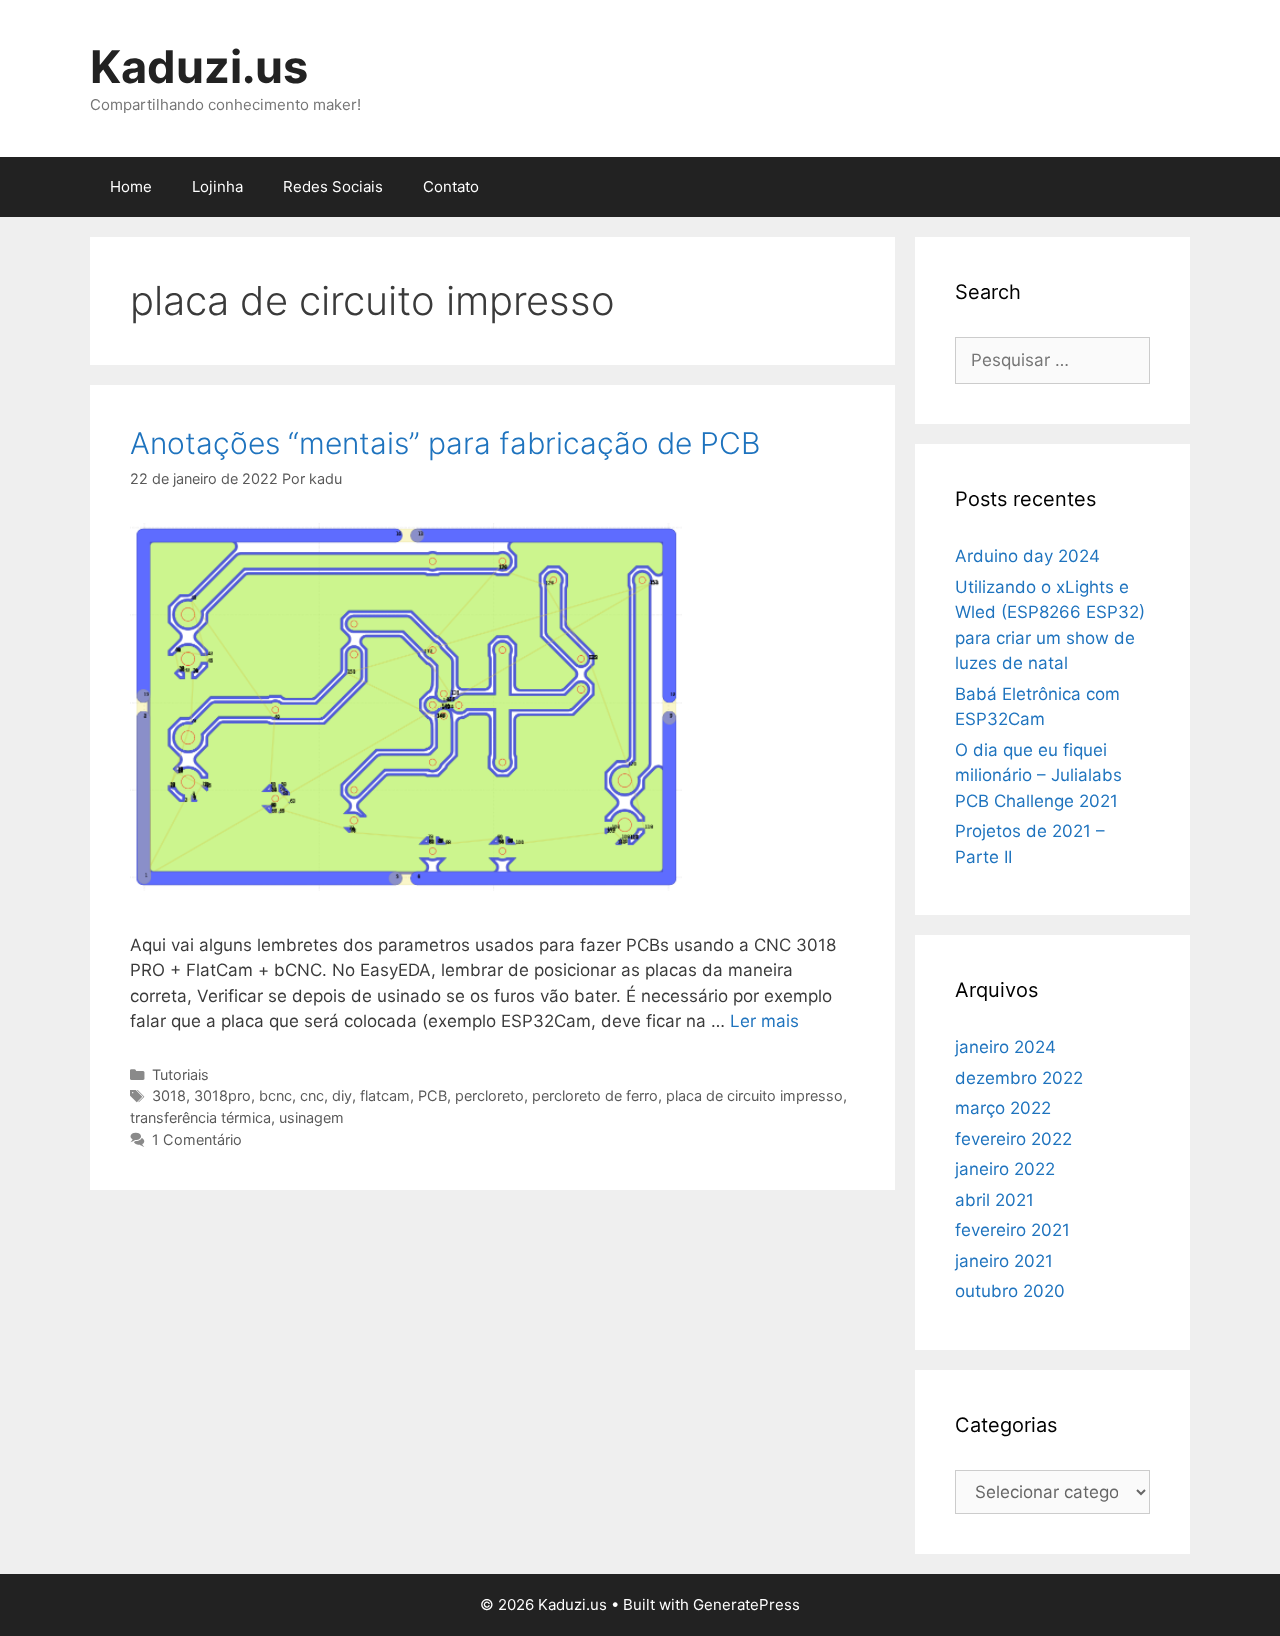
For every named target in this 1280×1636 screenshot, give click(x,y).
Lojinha (217, 186)
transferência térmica (200, 1117)
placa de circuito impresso (754, 1095)
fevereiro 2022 (1013, 1139)
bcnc (275, 1095)
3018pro (222, 1095)
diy (342, 1095)
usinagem (311, 1117)
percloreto (489, 1095)
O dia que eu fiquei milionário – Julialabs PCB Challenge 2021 (1038, 775)
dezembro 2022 (1019, 1078)
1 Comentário (197, 1139)
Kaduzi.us (199, 66)
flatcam (385, 1095)
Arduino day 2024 (1027, 556)
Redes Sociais (333, 186)
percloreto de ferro (595, 1095)
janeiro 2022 (1005, 1169)
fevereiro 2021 (1012, 1230)
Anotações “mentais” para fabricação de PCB (445, 443)
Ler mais (764, 1021)
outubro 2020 (1010, 1291)
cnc (312, 1095)
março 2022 (1003, 1108)
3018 (169, 1095)
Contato (451, 186)
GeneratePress (746, 1604)
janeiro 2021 (1004, 1261)
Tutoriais (180, 1074)
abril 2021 (994, 1200)
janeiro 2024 (1005, 1047)
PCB (432, 1095)
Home (131, 186)
